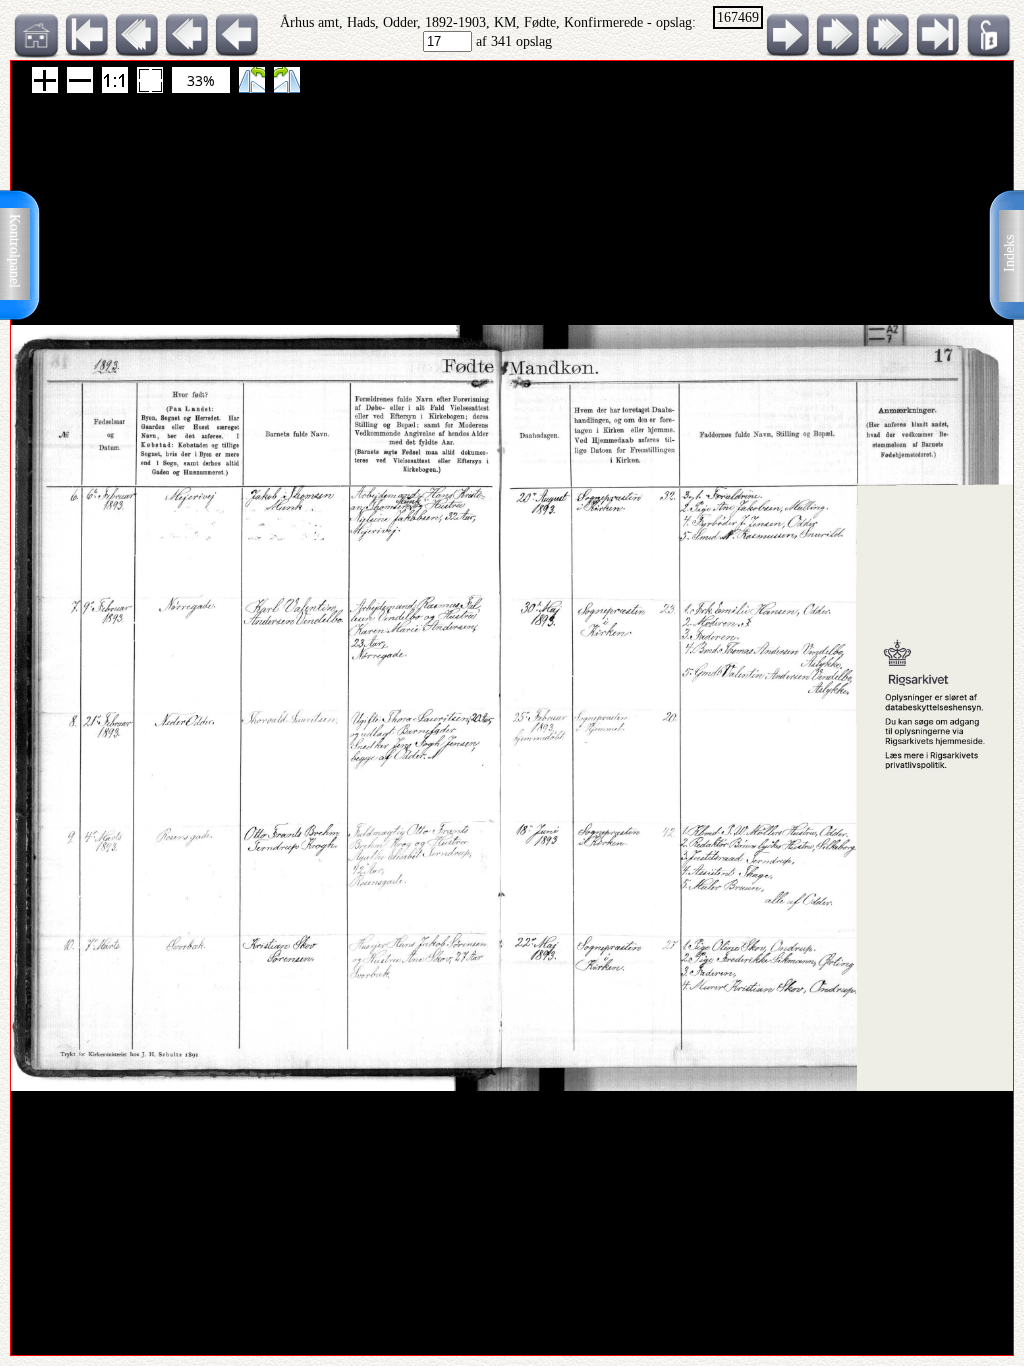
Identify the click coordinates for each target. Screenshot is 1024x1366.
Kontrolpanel (14, 251)
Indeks (1009, 253)
